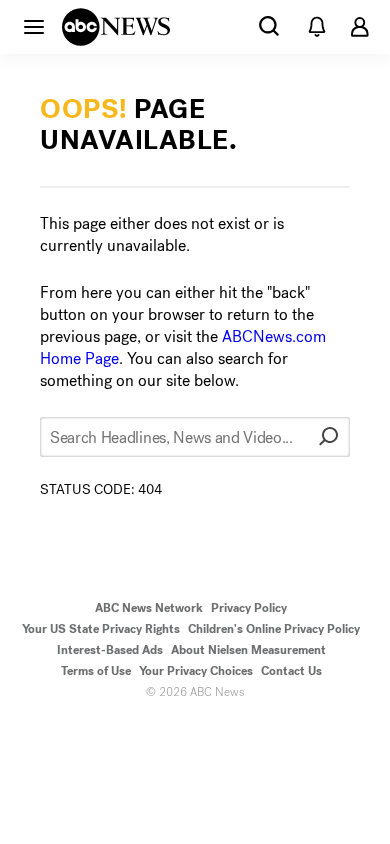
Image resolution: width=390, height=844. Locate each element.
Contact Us (291, 671)
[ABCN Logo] (116, 27)
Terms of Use (96, 671)
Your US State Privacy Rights (101, 629)
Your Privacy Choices (196, 671)
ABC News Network (149, 608)
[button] (34, 26)
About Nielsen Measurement (248, 650)
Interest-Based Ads (110, 650)
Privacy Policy (249, 608)
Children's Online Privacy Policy (274, 629)
